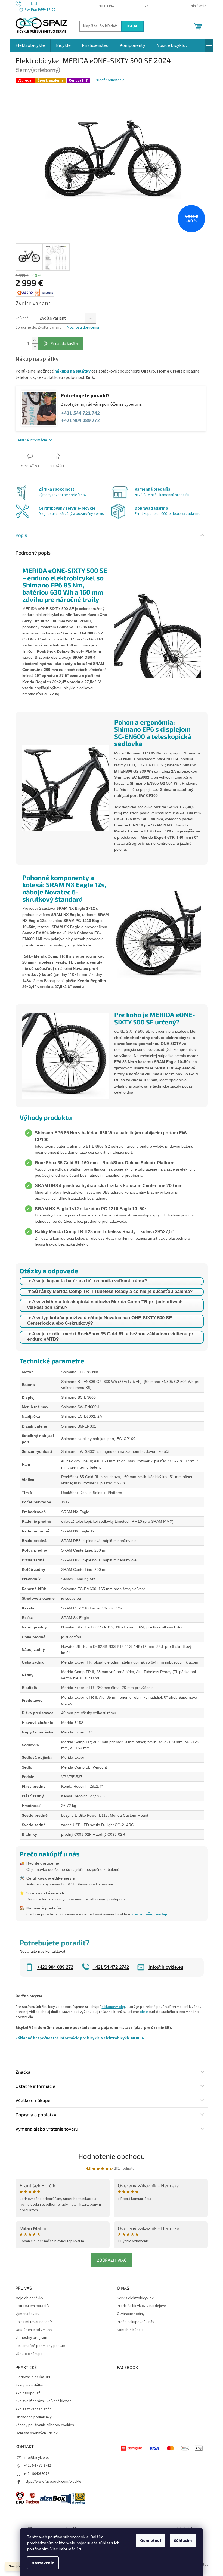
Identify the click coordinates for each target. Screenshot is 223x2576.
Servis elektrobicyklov (135, 2298)
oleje (144, 2012)
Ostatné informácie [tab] (35, 2086)
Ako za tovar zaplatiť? (33, 2409)
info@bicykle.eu (37, 2458)
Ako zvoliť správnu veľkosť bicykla (44, 2401)
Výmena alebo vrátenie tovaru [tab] (47, 2129)
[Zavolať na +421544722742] (24, 4)
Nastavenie (43, 2563)
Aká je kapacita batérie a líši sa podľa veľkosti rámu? (89, 1281)
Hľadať (132, 26)
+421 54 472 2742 (37, 2466)
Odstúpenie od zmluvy (34, 2330)
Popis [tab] (21, 535)
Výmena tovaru (28, 2314)
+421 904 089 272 (80, 421)
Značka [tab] (23, 2072)
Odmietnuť (151, 2541)
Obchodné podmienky (34, 2417)
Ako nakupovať (28, 2393)
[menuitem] (30, 45)
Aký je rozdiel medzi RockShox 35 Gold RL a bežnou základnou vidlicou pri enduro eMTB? (111, 1337)
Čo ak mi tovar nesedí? (34, 2322)
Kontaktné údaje (130, 2330)
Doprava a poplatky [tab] (36, 2114)
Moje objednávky (29, 2298)
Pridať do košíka (64, 343)
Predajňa (106, 6)
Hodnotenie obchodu (112, 2156)
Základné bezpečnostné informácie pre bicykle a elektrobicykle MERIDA (80, 2038)
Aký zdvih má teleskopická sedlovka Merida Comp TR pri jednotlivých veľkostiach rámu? (105, 1304)
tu (80, 2549)
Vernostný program (31, 2338)
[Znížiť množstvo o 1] (35, 347)
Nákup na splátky (29, 2385)
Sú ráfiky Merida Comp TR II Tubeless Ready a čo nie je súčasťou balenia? (112, 1291)
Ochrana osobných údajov (37, 2433)
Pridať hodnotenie (110, 80)
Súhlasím (183, 2541)
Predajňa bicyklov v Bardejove (142, 2306)
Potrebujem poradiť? (32, 2306)
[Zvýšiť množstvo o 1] (35, 340)
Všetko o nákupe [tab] (33, 2100)
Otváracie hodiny (131, 2314)
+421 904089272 (36, 2474)
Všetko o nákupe (29, 2354)
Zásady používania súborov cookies (45, 2425)
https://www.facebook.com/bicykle (52, 2482)
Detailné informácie (31, 440)
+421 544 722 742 (80, 414)
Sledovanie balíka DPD (33, 2377)
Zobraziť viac (112, 2260)
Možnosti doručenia (83, 328)
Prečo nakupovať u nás (136, 2322)
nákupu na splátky (72, 371)
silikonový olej (113, 2007)
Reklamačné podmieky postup (40, 2346)
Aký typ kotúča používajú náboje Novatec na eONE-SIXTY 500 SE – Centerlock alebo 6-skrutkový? (101, 1320)
